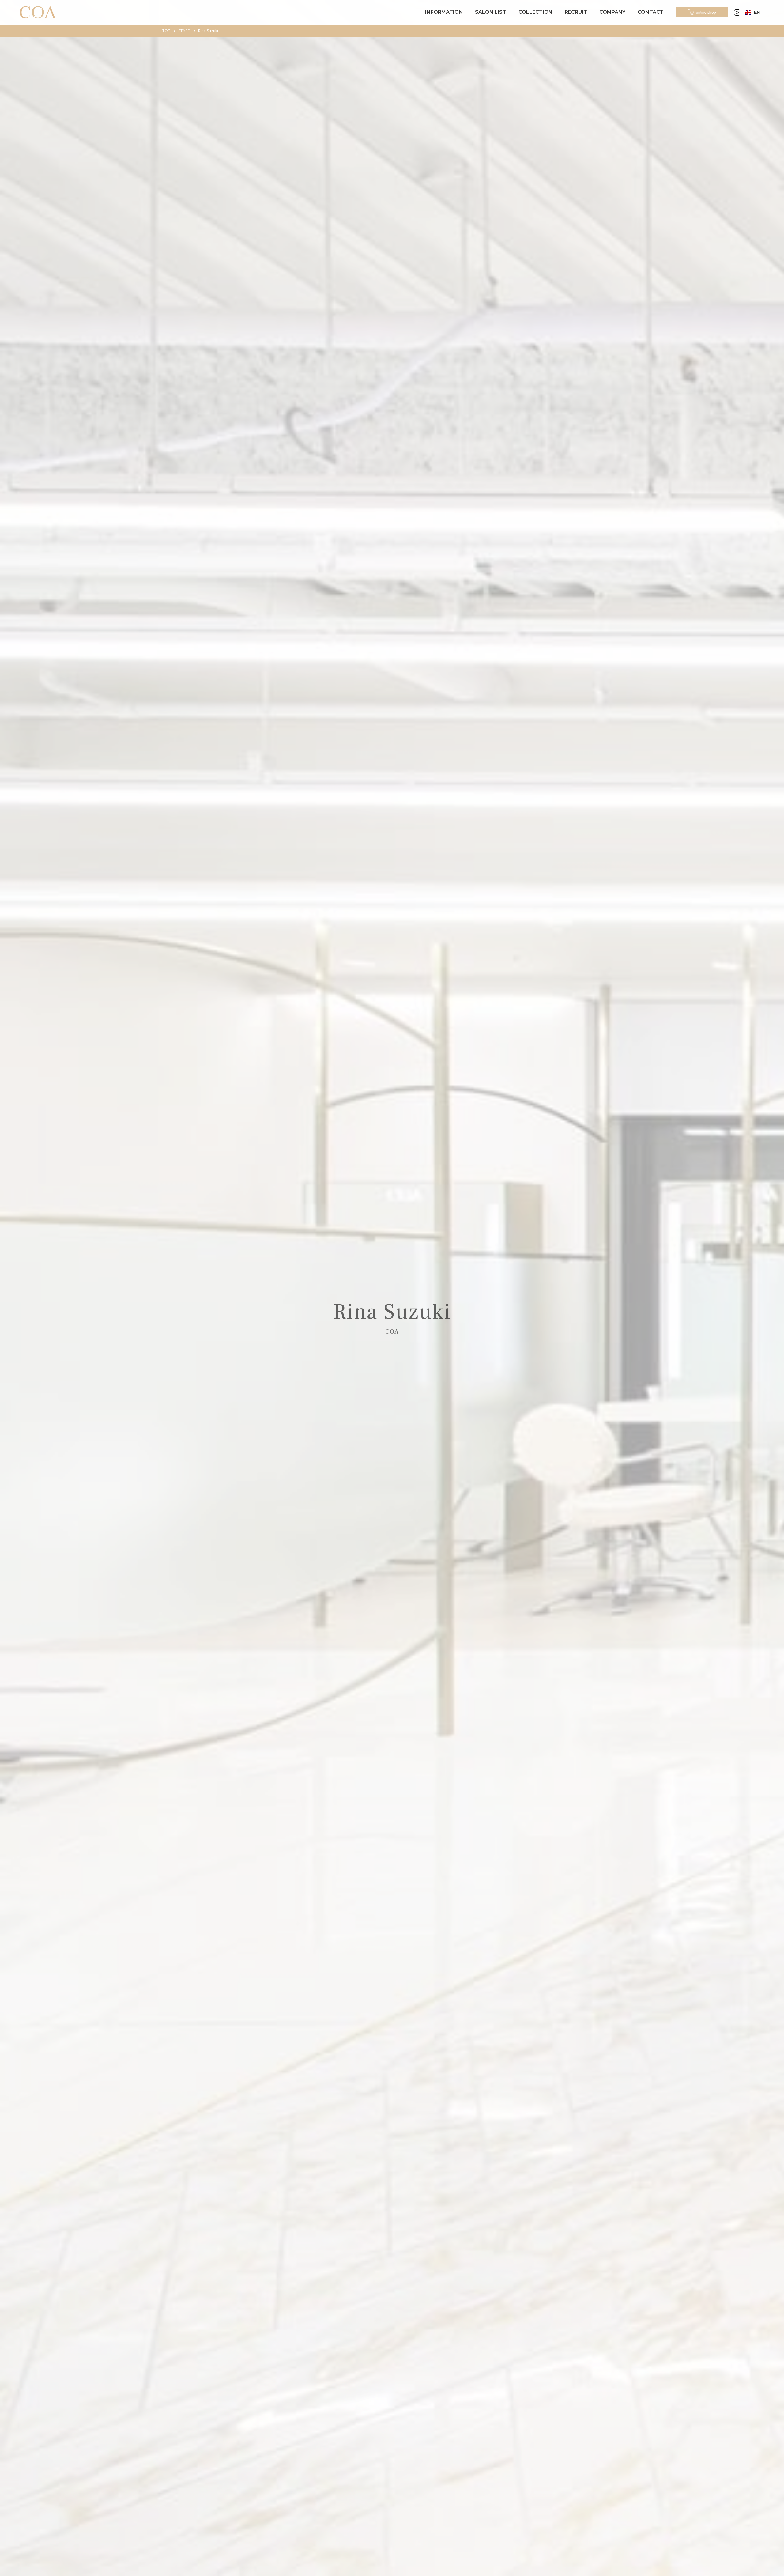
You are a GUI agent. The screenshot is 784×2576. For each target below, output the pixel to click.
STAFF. (184, 30)
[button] (752, 12)
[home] (38, 12)
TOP (166, 30)
